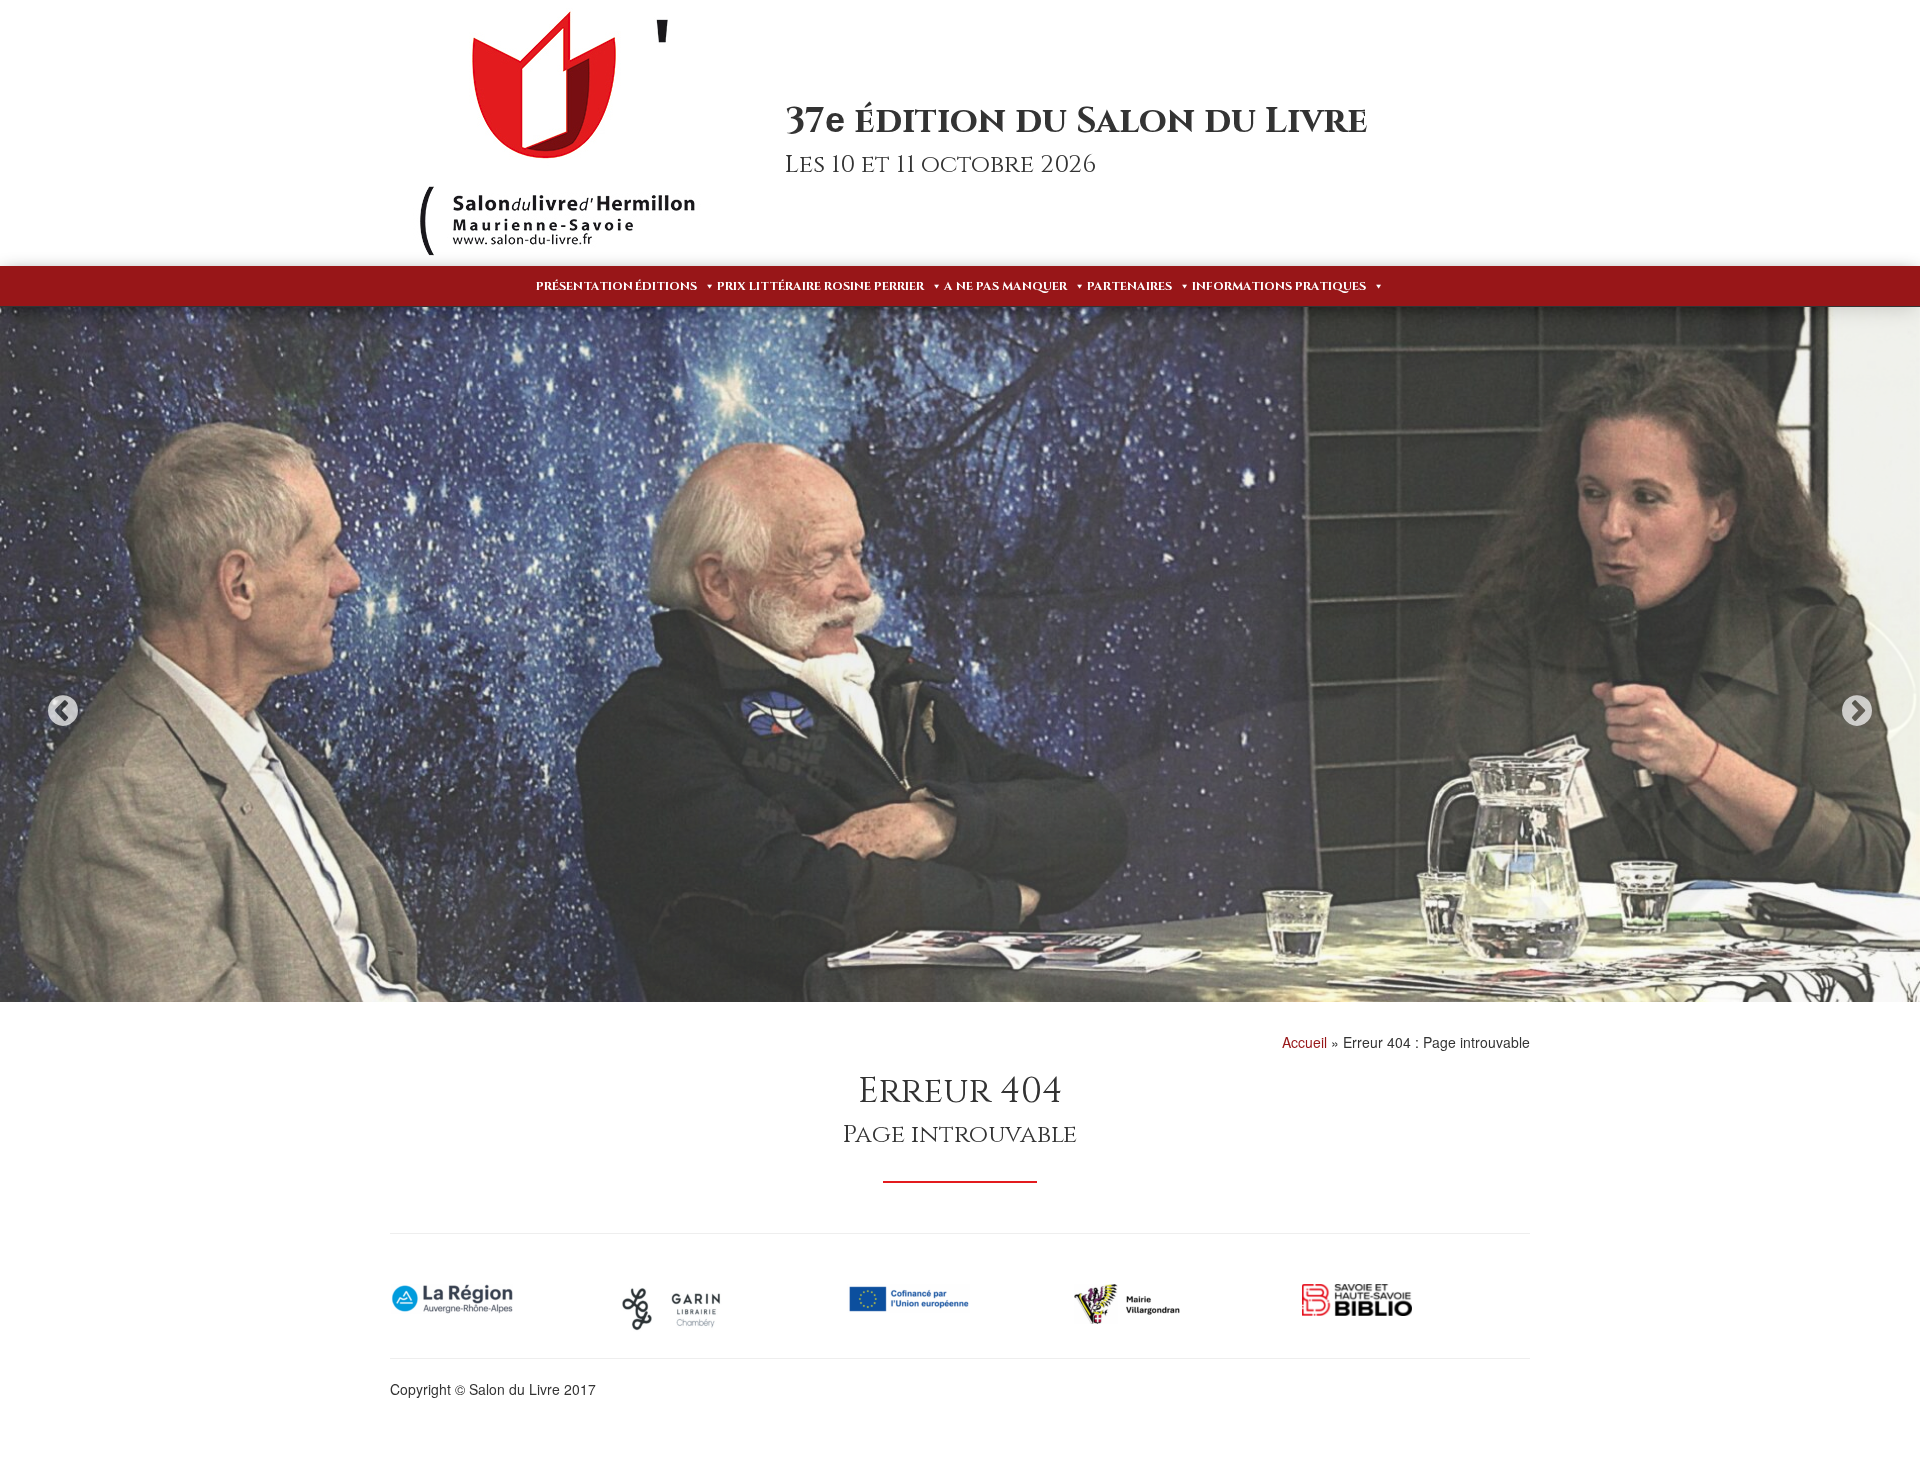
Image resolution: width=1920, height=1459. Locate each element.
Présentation (584, 286)
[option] (960, 693)
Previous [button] (63, 710)
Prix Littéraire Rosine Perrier (820, 286)
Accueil (1304, 1042)
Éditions (666, 286)
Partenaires (1129, 286)
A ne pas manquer (1005, 286)
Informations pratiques (1279, 286)
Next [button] (1857, 710)
